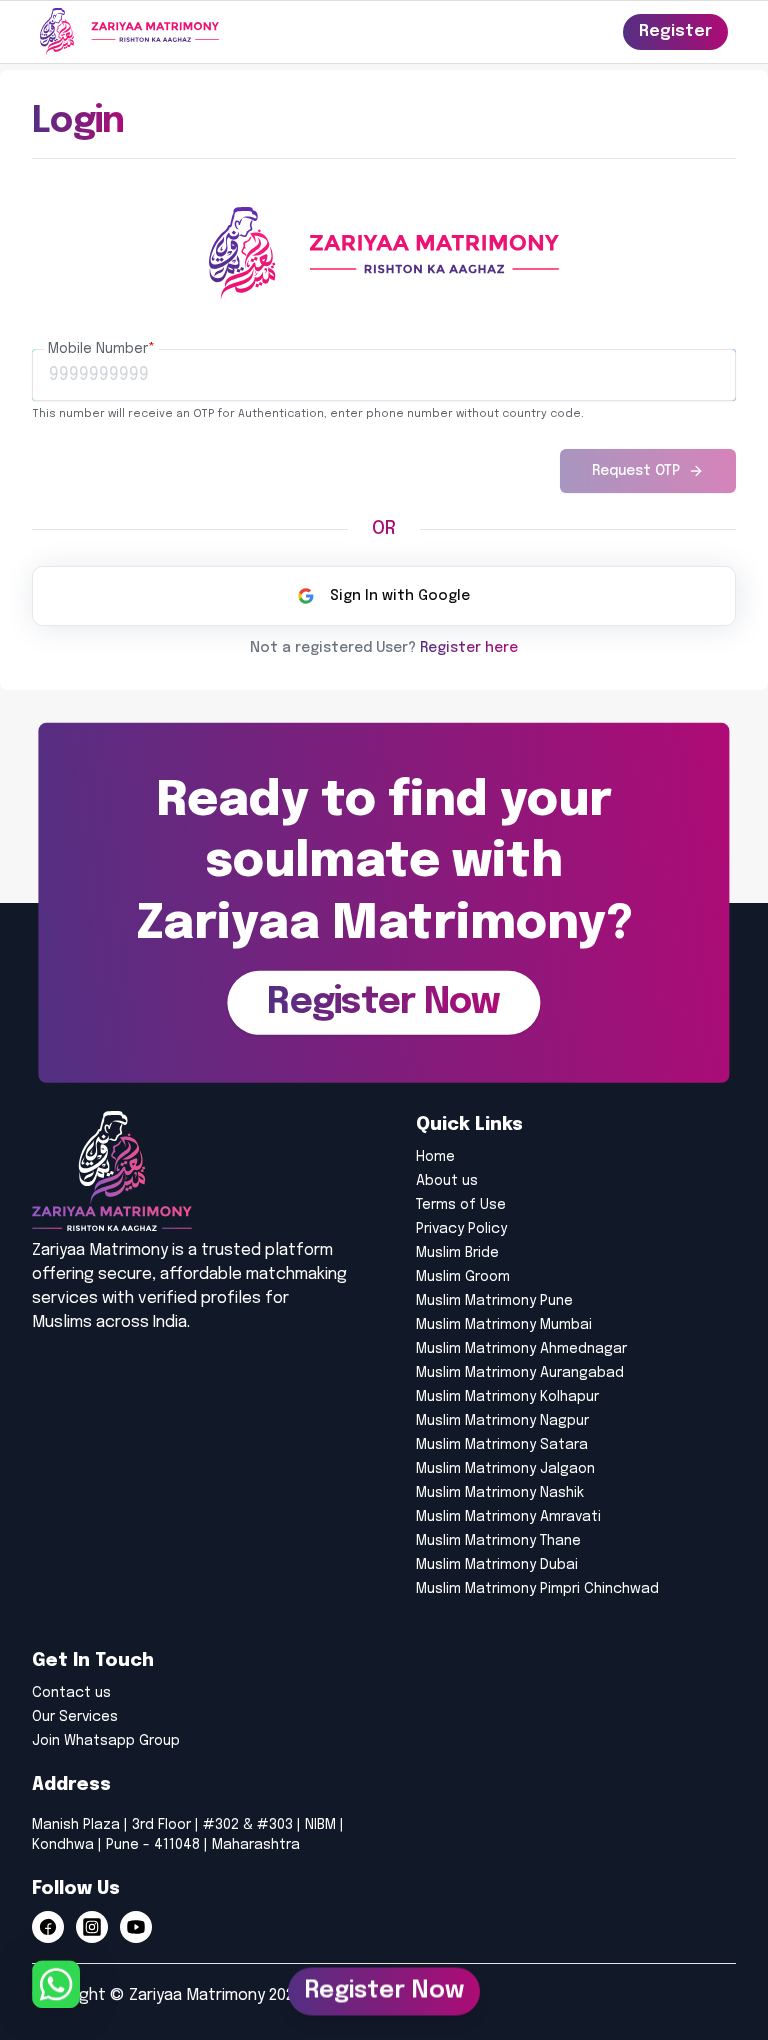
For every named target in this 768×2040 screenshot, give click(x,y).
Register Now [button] (384, 1984)
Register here (469, 648)
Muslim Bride (457, 1253)
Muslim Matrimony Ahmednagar (521, 1349)
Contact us (71, 1693)
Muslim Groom (463, 1277)
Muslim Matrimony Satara (502, 1445)
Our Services (75, 1717)
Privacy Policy (461, 1229)
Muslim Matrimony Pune (494, 1301)
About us (447, 1181)
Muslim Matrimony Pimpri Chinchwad (537, 1589)
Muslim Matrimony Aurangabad (520, 1373)
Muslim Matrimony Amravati (508, 1517)
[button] (383, 1003)
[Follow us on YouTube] (136, 1927)
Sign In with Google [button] (400, 596)
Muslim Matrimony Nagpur (502, 1421)
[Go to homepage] (129, 32)
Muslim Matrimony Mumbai (504, 1325)
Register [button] (675, 31)
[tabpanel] (384, 413)
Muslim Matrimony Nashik (500, 1493)
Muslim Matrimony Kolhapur (507, 1397)
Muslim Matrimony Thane (498, 1541)
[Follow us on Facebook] (48, 1927)
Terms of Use (461, 1205)
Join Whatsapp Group (106, 1741)
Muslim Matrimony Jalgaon (505, 1469)
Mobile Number (101, 349)
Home (435, 1157)
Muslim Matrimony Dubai (497, 1565)
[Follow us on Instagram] (92, 1927)
